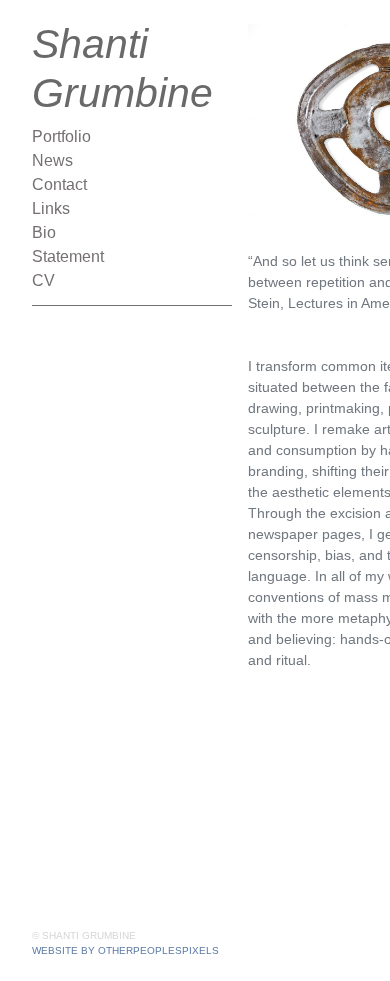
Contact (59, 184)
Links (51, 208)
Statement (68, 256)
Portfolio (61, 136)
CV (43, 280)
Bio (44, 232)
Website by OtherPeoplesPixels (125, 950)
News (52, 160)
